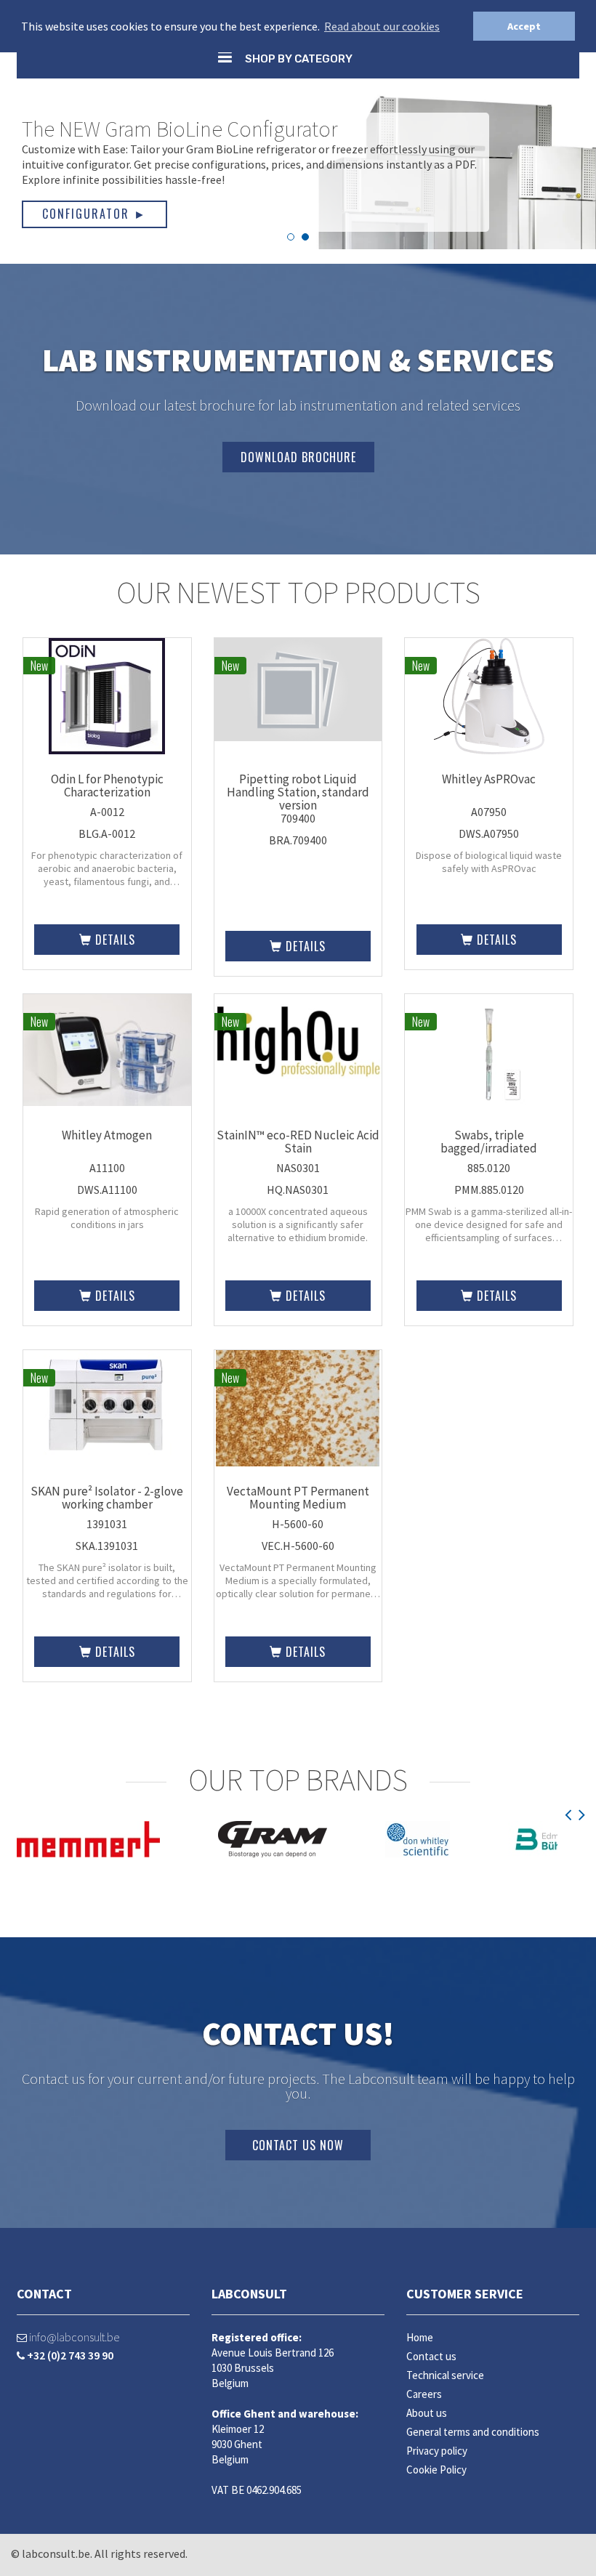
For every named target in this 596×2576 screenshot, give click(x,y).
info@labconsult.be (73, 2337)
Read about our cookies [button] (382, 26)
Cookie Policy (436, 2470)
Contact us (431, 2356)
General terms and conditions (473, 2432)
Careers (424, 2394)
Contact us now (298, 2145)
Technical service (445, 2375)
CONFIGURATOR (94, 214)
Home (420, 2337)
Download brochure (298, 457)
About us (427, 2413)
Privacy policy (437, 2451)
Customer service (465, 2294)
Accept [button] (524, 26)
